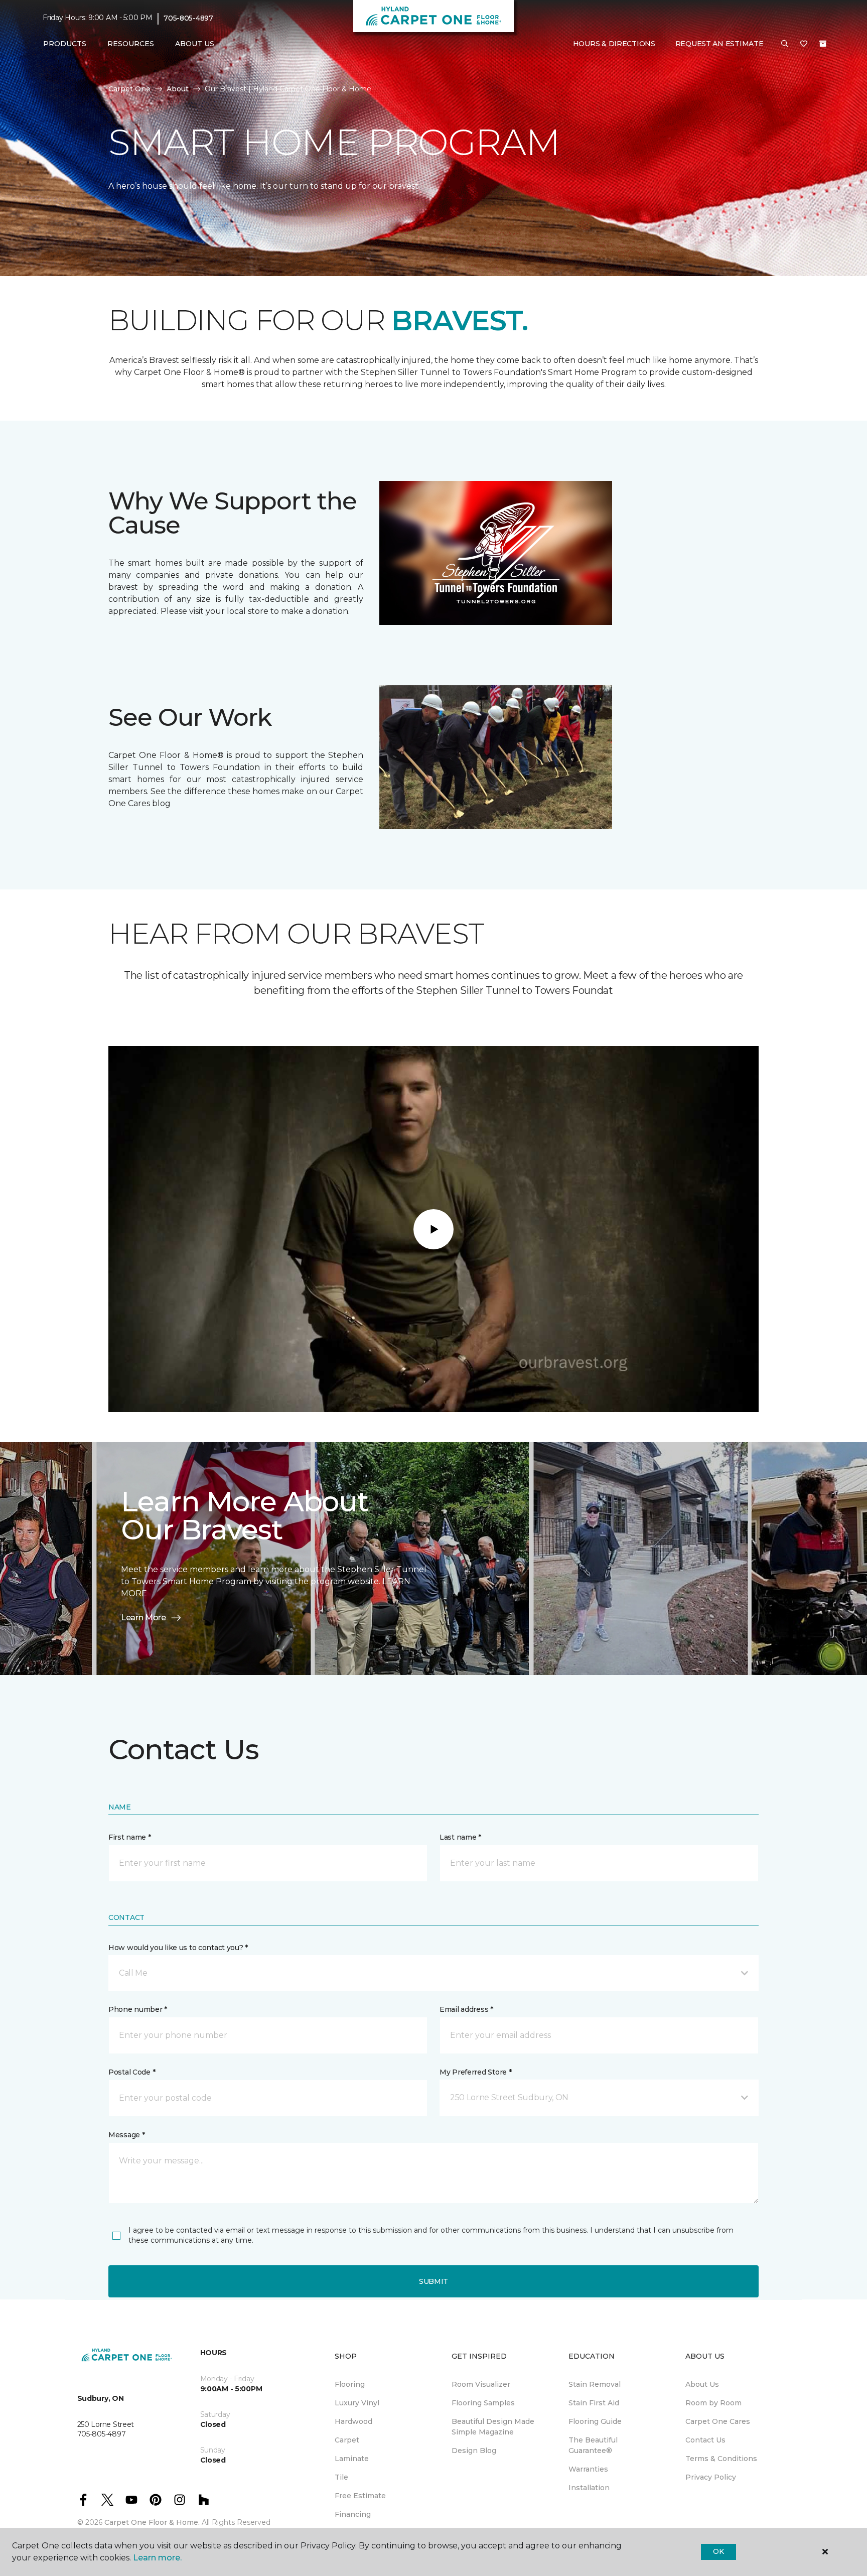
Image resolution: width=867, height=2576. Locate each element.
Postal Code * (132, 2072)
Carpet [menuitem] (347, 2440)
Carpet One (129, 89)
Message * (126, 2135)
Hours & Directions (614, 44)
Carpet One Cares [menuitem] (718, 2421)
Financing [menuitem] (353, 2514)
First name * (130, 1837)
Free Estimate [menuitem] (360, 2496)
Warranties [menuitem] (588, 2469)
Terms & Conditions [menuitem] (721, 2459)
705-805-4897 (188, 18)
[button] (785, 44)
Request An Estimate (719, 44)
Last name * (460, 1837)
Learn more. (157, 2558)
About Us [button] (195, 44)
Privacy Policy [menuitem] (711, 2477)
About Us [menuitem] (702, 2384)
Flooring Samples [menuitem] (483, 2403)
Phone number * (138, 2009)
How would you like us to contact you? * (178, 1948)
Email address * (466, 2009)
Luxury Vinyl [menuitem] (357, 2403)
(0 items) (823, 44)
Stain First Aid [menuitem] (594, 2403)
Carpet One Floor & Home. (152, 2522)
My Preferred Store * (475, 2072)
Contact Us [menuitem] (705, 2440)
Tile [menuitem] (341, 2477)
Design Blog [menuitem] (474, 2451)
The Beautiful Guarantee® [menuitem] (593, 2445)
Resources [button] (131, 44)
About (178, 89)
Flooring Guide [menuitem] (595, 2421)
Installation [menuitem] (589, 2488)
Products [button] (65, 44)
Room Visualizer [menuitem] (481, 2384)
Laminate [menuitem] (352, 2459)
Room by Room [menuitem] (713, 2403)
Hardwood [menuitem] (353, 2421)
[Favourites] (804, 44)
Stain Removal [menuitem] (595, 2384)
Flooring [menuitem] (350, 2384)
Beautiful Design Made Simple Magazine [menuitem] (493, 2427)
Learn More (143, 1618)
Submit (434, 2281)
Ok (718, 2551)
